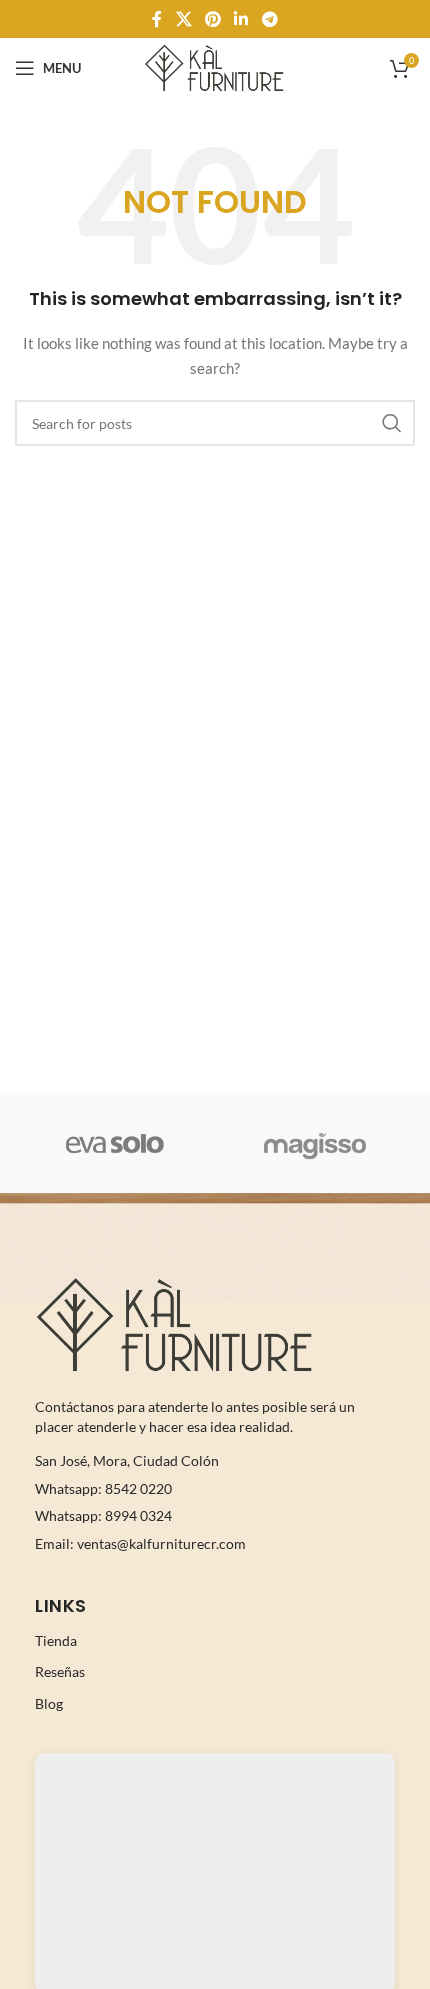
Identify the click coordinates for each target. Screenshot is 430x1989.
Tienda (56, 1640)
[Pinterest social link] (212, 19)
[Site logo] (214, 66)
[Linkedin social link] (241, 19)
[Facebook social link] (157, 19)
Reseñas (60, 1671)
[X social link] (183, 19)
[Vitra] (115, 1143)
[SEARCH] (392, 423)
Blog (49, 1703)
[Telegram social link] (269, 19)
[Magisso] (315, 1143)
